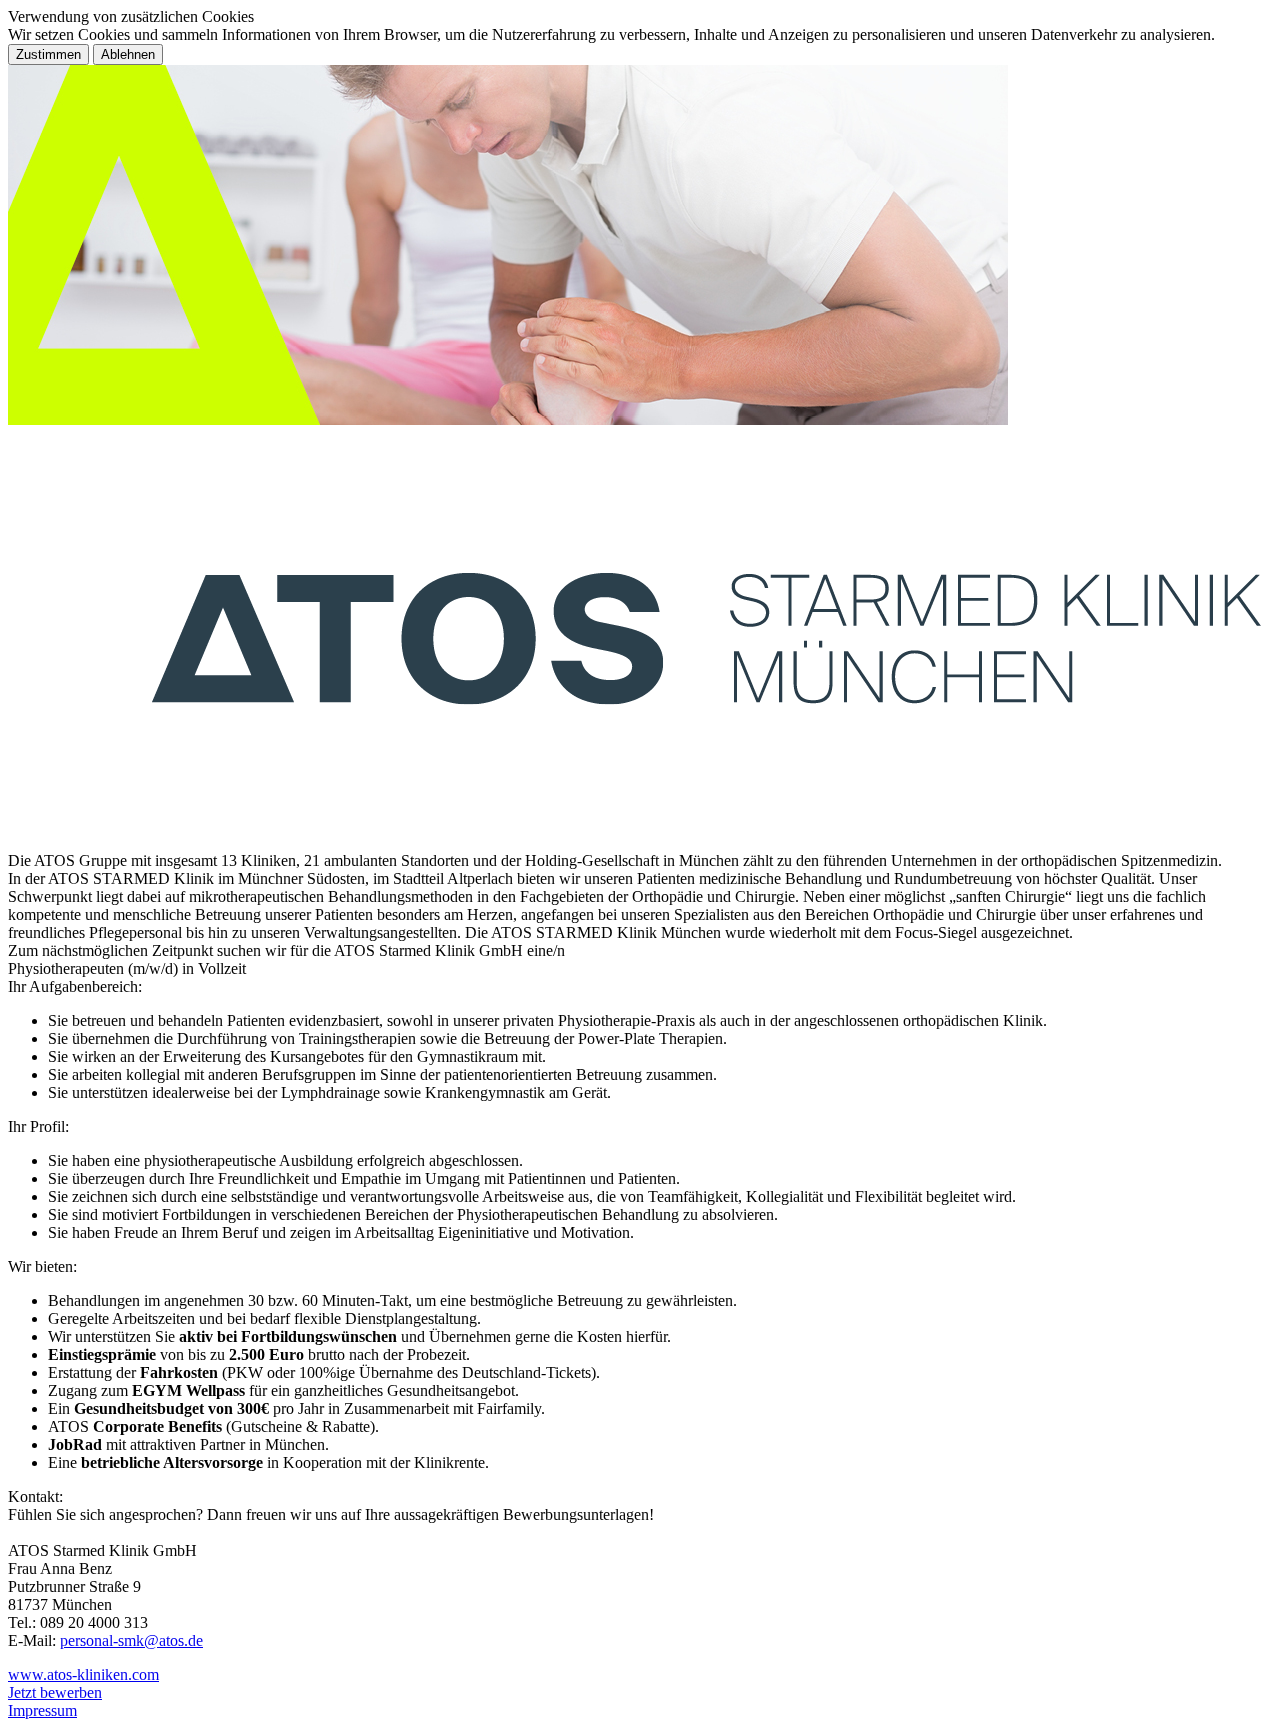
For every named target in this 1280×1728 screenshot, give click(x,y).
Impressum (42, 1710)
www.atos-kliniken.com (83, 1674)
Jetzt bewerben (55, 1692)
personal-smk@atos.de (131, 1640)
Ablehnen (128, 54)
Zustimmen (48, 54)
